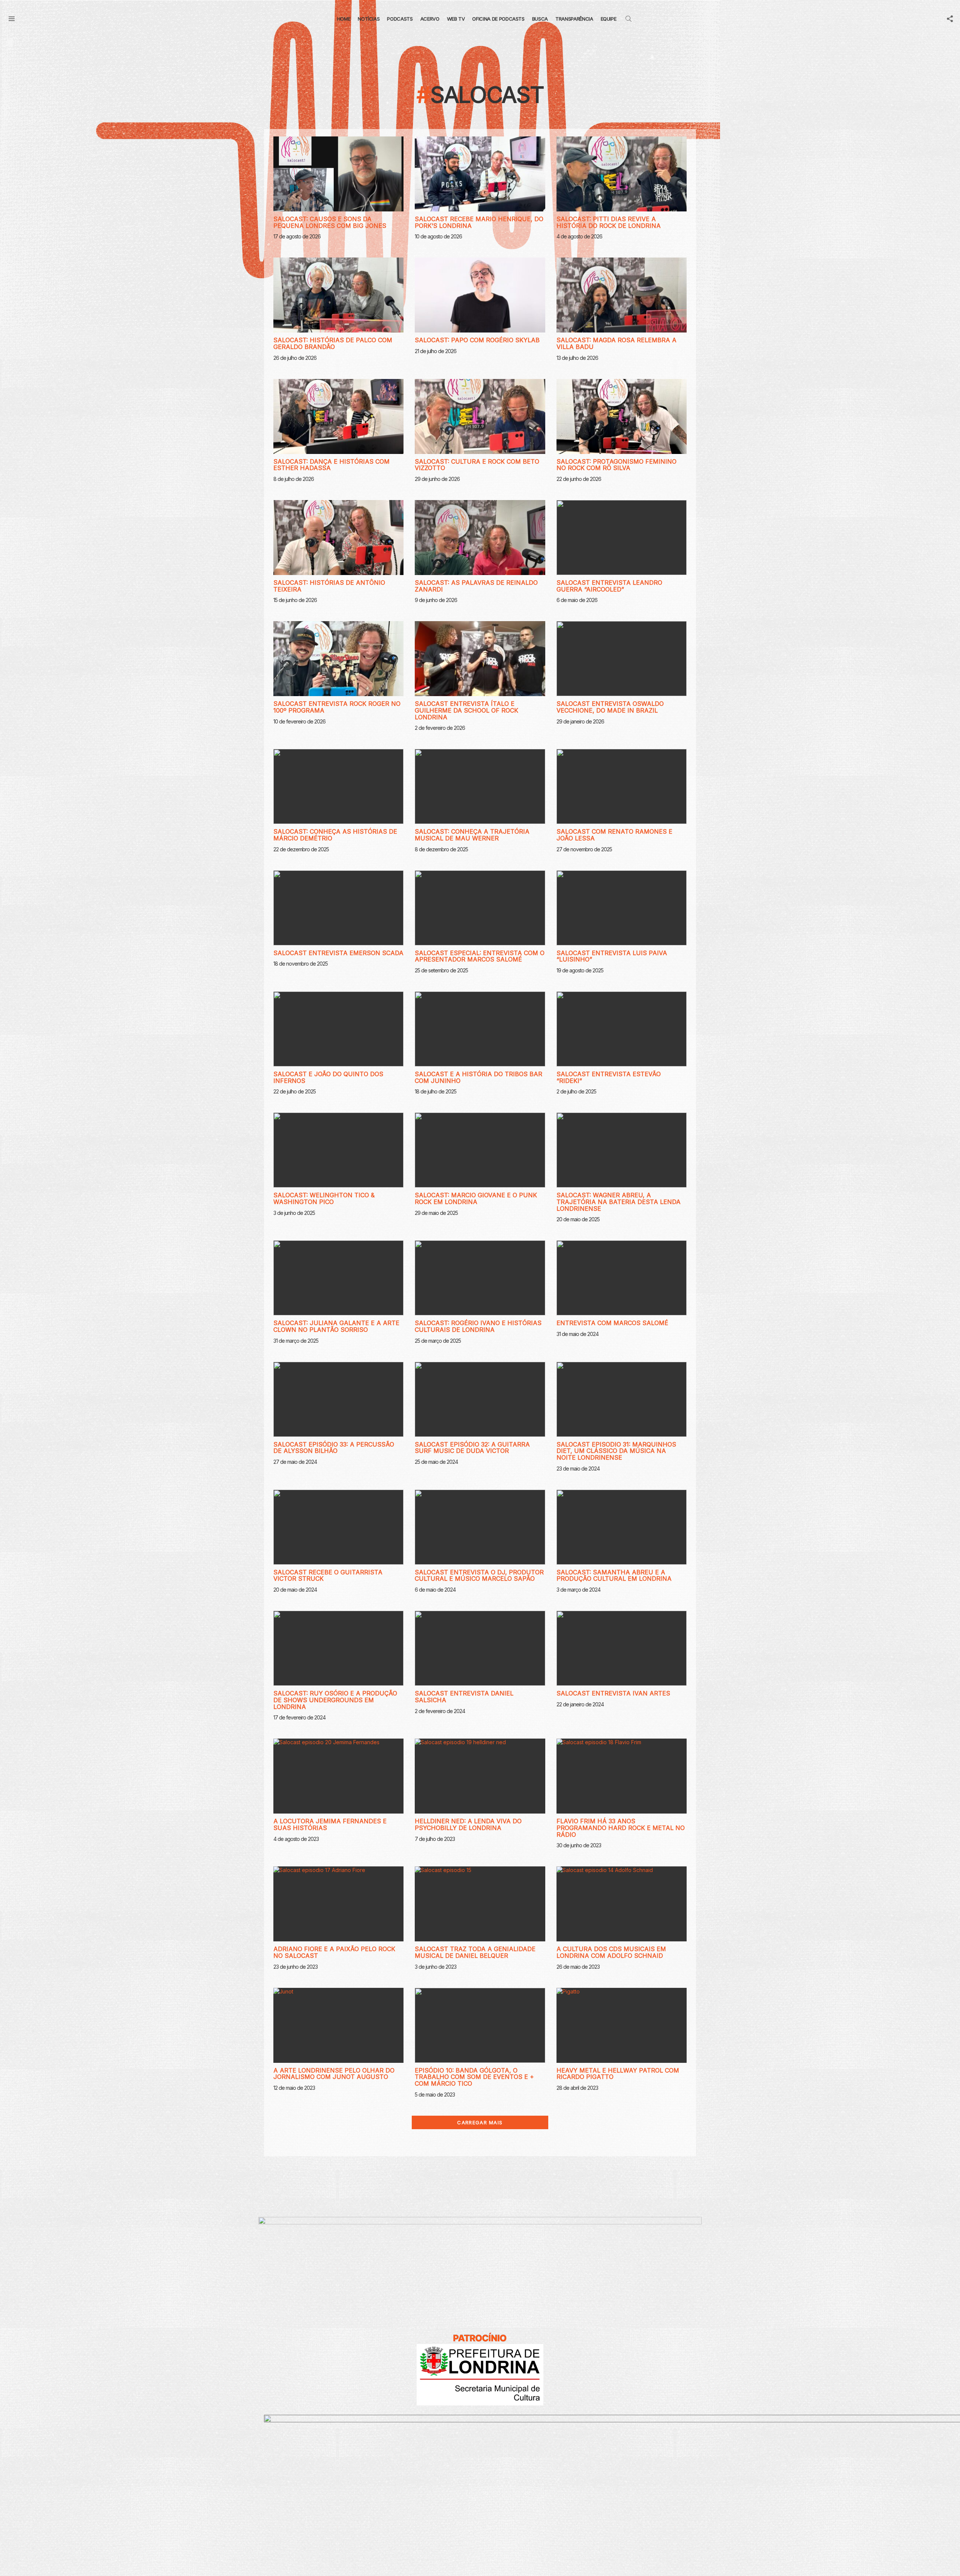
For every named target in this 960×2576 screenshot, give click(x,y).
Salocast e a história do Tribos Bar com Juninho (478, 1077)
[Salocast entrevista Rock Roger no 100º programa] (338, 659)
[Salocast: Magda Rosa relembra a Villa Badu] (622, 295)
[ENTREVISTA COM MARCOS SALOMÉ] (622, 1278)
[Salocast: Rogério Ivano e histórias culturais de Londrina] (480, 1278)
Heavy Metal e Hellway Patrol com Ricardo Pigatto (618, 2074)
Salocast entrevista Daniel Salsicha (464, 1697)
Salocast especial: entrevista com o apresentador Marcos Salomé (480, 956)
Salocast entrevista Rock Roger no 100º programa (337, 707)
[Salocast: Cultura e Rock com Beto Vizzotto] (480, 416)
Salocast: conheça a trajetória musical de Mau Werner (472, 835)
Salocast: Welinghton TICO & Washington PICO (324, 1198)
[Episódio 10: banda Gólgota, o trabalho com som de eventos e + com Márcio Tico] (480, 2025)
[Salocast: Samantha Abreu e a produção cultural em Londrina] (622, 1527)
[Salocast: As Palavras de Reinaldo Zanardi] (480, 538)
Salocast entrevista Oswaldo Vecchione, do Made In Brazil (610, 707)
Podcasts (400, 19)
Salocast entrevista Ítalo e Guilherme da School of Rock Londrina (466, 710)
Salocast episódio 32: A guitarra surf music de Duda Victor (472, 1448)
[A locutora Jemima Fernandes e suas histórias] (338, 1776)
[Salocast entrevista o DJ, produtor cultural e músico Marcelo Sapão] (480, 1527)
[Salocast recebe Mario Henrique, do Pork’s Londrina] (480, 174)
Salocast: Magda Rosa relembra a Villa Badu (616, 343)
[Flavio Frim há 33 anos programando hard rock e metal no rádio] (622, 1776)
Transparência (574, 19)
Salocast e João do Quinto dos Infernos (328, 1077)
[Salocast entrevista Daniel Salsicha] (480, 1648)
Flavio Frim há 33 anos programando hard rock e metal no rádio (621, 1828)
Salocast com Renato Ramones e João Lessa (614, 835)
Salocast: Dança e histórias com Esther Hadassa (331, 465)
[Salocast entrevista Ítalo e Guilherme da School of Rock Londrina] (480, 659)
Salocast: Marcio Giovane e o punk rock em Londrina (476, 1198)
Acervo (430, 19)
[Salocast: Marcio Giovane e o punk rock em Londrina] (480, 1150)
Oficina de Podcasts (498, 19)
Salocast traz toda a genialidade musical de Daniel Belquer (475, 1952)
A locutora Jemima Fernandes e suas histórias (330, 1824)
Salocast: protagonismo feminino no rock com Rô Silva (616, 465)
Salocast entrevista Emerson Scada (338, 953)
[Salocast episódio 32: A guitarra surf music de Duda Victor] (480, 1399)
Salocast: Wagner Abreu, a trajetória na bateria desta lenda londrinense (619, 1202)
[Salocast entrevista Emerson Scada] (338, 908)
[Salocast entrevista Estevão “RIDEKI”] (622, 1029)
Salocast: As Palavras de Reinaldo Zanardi (476, 586)
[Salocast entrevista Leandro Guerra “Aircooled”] (622, 538)
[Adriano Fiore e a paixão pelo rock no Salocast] (338, 1904)
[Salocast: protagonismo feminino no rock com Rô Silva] (622, 416)
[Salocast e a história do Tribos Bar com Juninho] (480, 1029)
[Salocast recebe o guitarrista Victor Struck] (338, 1527)
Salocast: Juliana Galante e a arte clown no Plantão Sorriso (336, 1326)
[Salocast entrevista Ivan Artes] (622, 1648)
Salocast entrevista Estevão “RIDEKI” (609, 1077)
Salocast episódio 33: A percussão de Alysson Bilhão (334, 1448)
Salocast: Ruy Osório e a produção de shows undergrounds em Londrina (335, 1700)
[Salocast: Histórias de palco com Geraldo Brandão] (338, 295)
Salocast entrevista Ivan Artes (613, 1693)
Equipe (609, 19)
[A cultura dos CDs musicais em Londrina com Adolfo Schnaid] (622, 1904)
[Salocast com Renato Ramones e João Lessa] (622, 786)
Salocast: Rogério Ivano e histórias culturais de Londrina (478, 1326)
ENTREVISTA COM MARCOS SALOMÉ (612, 1323)
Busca (540, 19)
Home (344, 19)
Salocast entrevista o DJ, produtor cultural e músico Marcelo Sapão (479, 1576)
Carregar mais (480, 2122)
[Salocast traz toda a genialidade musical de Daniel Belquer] (480, 1904)
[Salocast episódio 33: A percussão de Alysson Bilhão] (338, 1399)
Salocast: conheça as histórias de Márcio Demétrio (335, 835)
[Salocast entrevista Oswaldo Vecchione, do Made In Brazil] (622, 659)
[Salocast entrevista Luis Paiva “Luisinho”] (622, 908)
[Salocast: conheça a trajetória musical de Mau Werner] (480, 786)
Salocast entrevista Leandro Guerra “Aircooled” (609, 586)
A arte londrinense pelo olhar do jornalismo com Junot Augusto (334, 2074)
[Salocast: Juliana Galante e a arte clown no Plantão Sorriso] (338, 1278)
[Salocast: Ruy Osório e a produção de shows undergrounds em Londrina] (338, 1648)
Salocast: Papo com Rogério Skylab (477, 340)
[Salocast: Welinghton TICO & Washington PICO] (338, 1150)
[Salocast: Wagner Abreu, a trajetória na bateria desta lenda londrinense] (622, 1150)
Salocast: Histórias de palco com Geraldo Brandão (333, 343)
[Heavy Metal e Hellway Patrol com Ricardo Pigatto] (622, 2025)
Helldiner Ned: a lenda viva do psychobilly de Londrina (468, 1824)
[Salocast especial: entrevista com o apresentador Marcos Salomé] (480, 908)
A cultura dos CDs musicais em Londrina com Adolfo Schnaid (611, 1952)
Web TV (456, 19)
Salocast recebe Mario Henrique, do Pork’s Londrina (479, 222)
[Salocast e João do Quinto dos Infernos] (338, 1029)
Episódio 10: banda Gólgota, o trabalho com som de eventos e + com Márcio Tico (474, 2077)
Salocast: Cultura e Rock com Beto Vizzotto (477, 465)
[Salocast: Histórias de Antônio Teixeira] (338, 538)
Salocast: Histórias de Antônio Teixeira (329, 586)
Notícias (369, 19)
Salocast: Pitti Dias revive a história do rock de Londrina (609, 222)
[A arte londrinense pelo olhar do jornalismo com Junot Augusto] (338, 2025)
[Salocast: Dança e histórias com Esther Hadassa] (338, 416)
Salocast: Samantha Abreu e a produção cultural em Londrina (614, 1576)
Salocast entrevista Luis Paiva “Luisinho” (612, 956)
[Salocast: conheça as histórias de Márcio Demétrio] (338, 786)
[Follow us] (950, 19)
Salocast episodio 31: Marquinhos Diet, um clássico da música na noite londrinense (616, 1451)
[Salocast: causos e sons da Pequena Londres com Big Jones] (338, 174)
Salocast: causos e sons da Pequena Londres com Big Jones (330, 222)
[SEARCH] (628, 19)
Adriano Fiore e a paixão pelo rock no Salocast (334, 1952)
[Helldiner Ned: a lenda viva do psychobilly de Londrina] (480, 1776)
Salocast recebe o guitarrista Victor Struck (328, 1576)
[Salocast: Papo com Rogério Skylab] (480, 295)
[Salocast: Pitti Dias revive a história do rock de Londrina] (622, 174)
